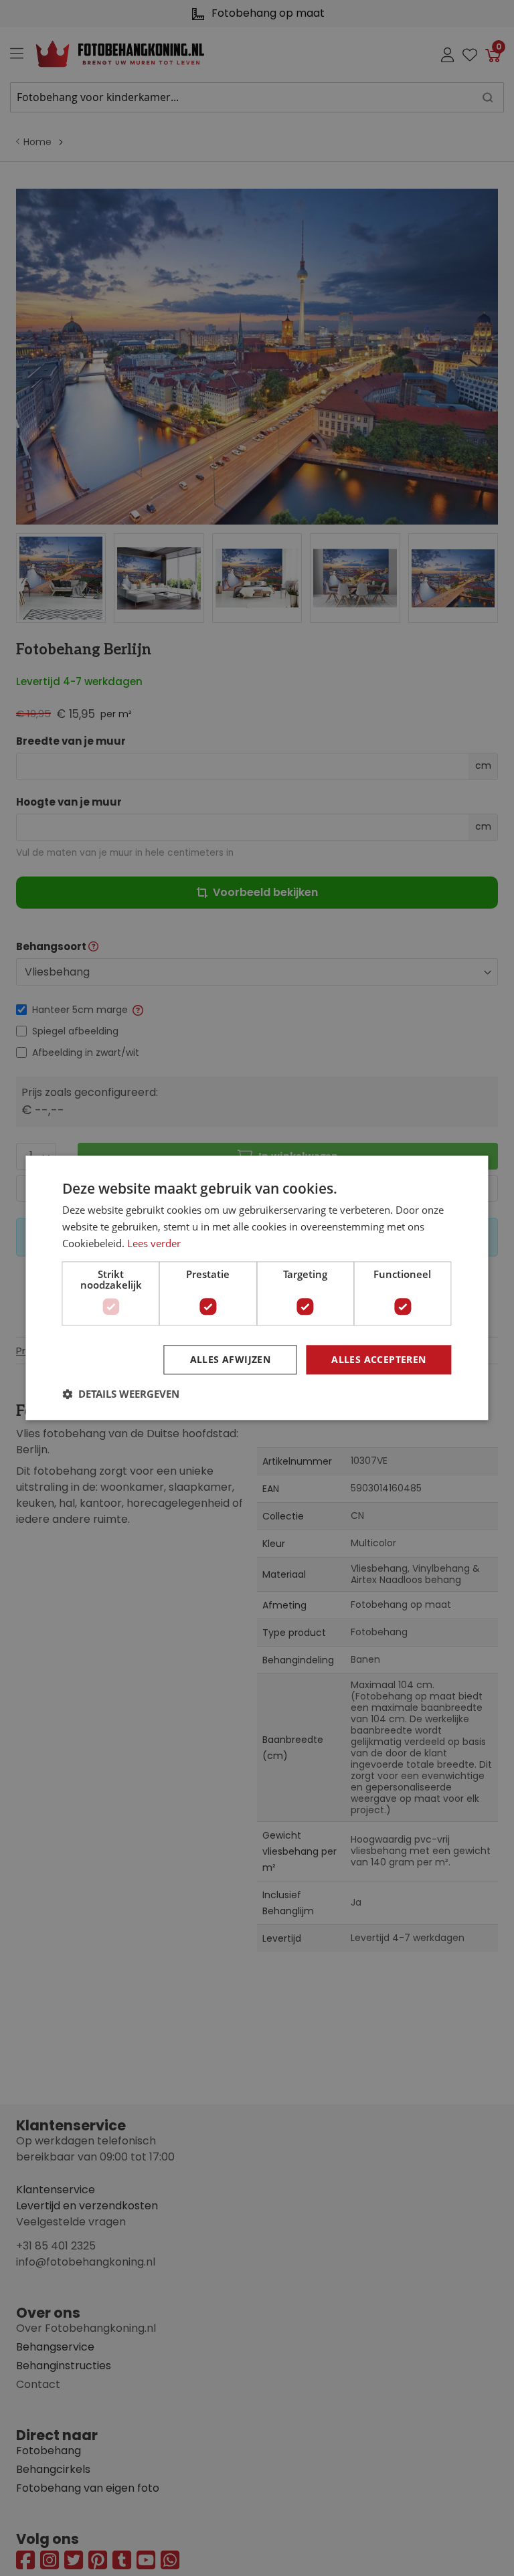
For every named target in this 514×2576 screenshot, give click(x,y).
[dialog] (257, 1288)
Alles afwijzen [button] (231, 1359)
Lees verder (154, 1243)
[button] (121, 1394)
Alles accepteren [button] (378, 1359)
